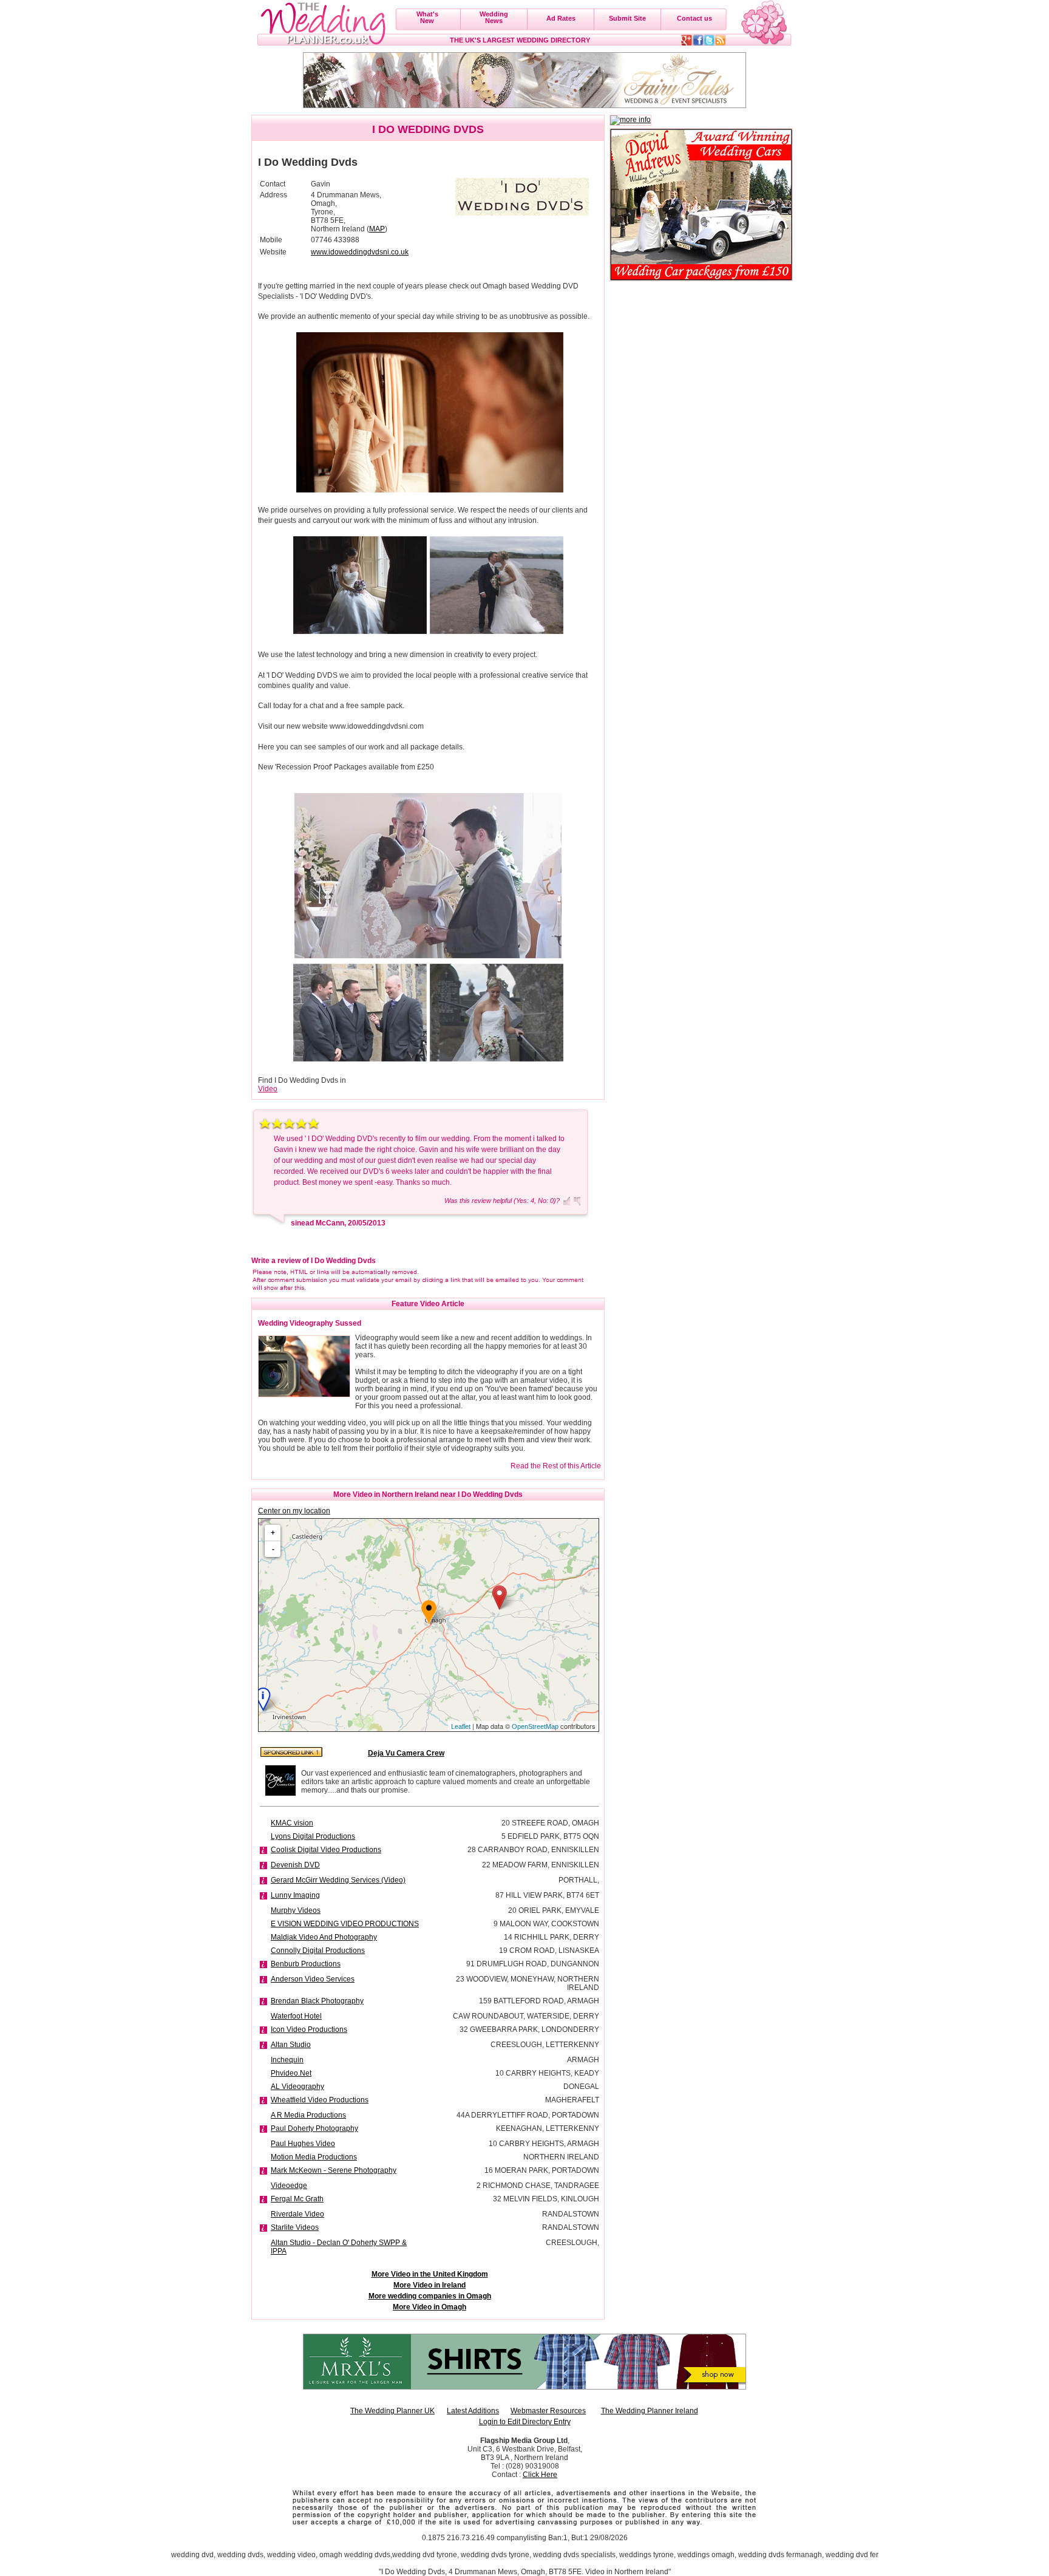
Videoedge (289, 2186)
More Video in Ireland (429, 2285)
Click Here (540, 2475)
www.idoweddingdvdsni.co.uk (360, 252)
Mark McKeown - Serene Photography (334, 2170)
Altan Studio (291, 2045)
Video (268, 1089)
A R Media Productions (308, 2115)
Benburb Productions (306, 1964)
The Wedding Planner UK (392, 2411)
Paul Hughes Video (303, 2144)
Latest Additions (473, 2411)
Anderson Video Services (313, 1979)
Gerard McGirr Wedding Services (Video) (338, 1880)
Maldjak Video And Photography (324, 1937)
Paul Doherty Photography (314, 2128)
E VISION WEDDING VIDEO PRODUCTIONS (345, 1924)
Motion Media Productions (314, 2157)
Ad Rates (561, 18)
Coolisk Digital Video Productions (326, 1850)
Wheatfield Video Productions (320, 2100)
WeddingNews (494, 17)
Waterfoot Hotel (296, 2016)
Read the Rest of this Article (556, 1466)
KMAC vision (292, 1823)
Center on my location (294, 1511)
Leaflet (461, 1726)
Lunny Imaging (295, 1895)
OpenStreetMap (535, 1726)
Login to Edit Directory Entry (525, 2422)
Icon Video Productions (309, 2029)
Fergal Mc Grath (297, 2199)
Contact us (694, 18)
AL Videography (297, 2087)
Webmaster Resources (548, 2411)
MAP (377, 229)
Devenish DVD (295, 1865)
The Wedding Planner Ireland (650, 2411)
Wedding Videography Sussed (310, 1323)
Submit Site (627, 18)
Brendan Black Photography (317, 2001)
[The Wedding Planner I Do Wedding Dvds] (522, 197)
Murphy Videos (296, 1910)
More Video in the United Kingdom (430, 2274)
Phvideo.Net (291, 2073)
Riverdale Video (297, 2214)
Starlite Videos (295, 2227)
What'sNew (427, 17)
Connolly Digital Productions (318, 1951)
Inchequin (287, 2060)
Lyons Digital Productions (313, 1836)
